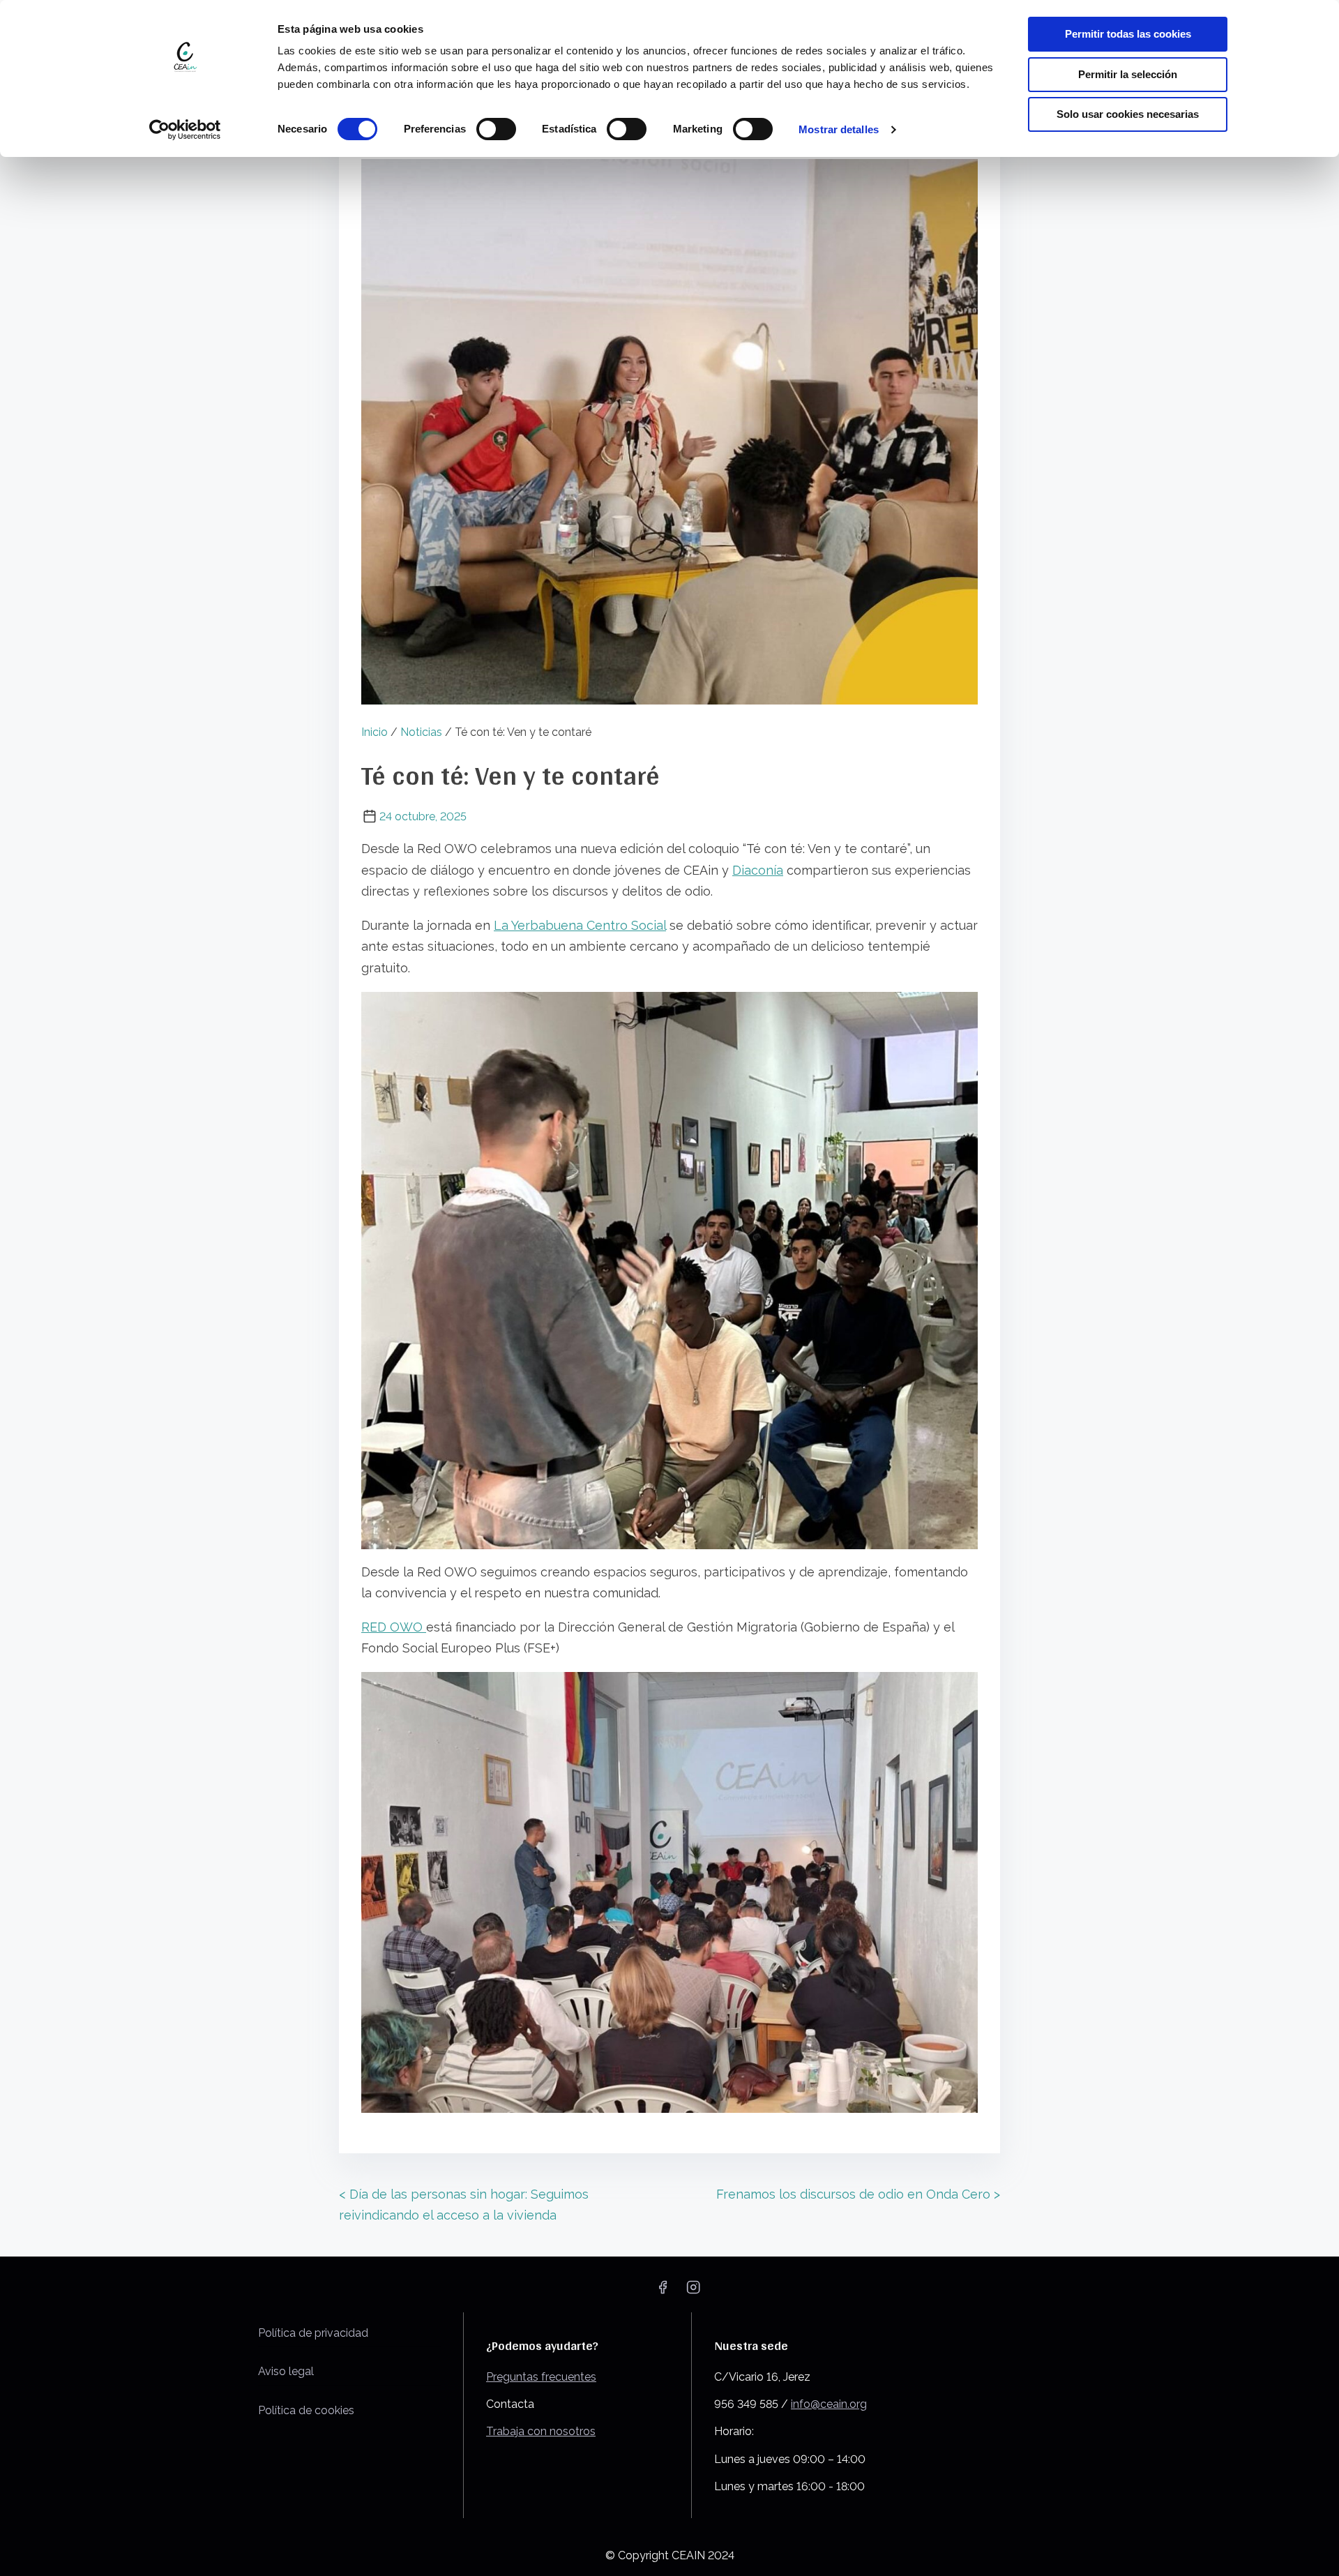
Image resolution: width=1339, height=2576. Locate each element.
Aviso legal (286, 2371)
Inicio (375, 732)
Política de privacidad (313, 2333)
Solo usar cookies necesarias (1128, 114)
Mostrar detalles (839, 129)
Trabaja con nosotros (541, 2431)
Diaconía (758, 870)
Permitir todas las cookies (1128, 34)
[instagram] (693, 2292)
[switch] (496, 129)
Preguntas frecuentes (541, 2377)
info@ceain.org (829, 2404)
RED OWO (394, 1627)
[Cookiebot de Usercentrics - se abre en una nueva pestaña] (185, 130)
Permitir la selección (1128, 74)
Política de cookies (306, 2410)
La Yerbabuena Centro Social (580, 925)
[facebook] (663, 2292)
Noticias (421, 732)
